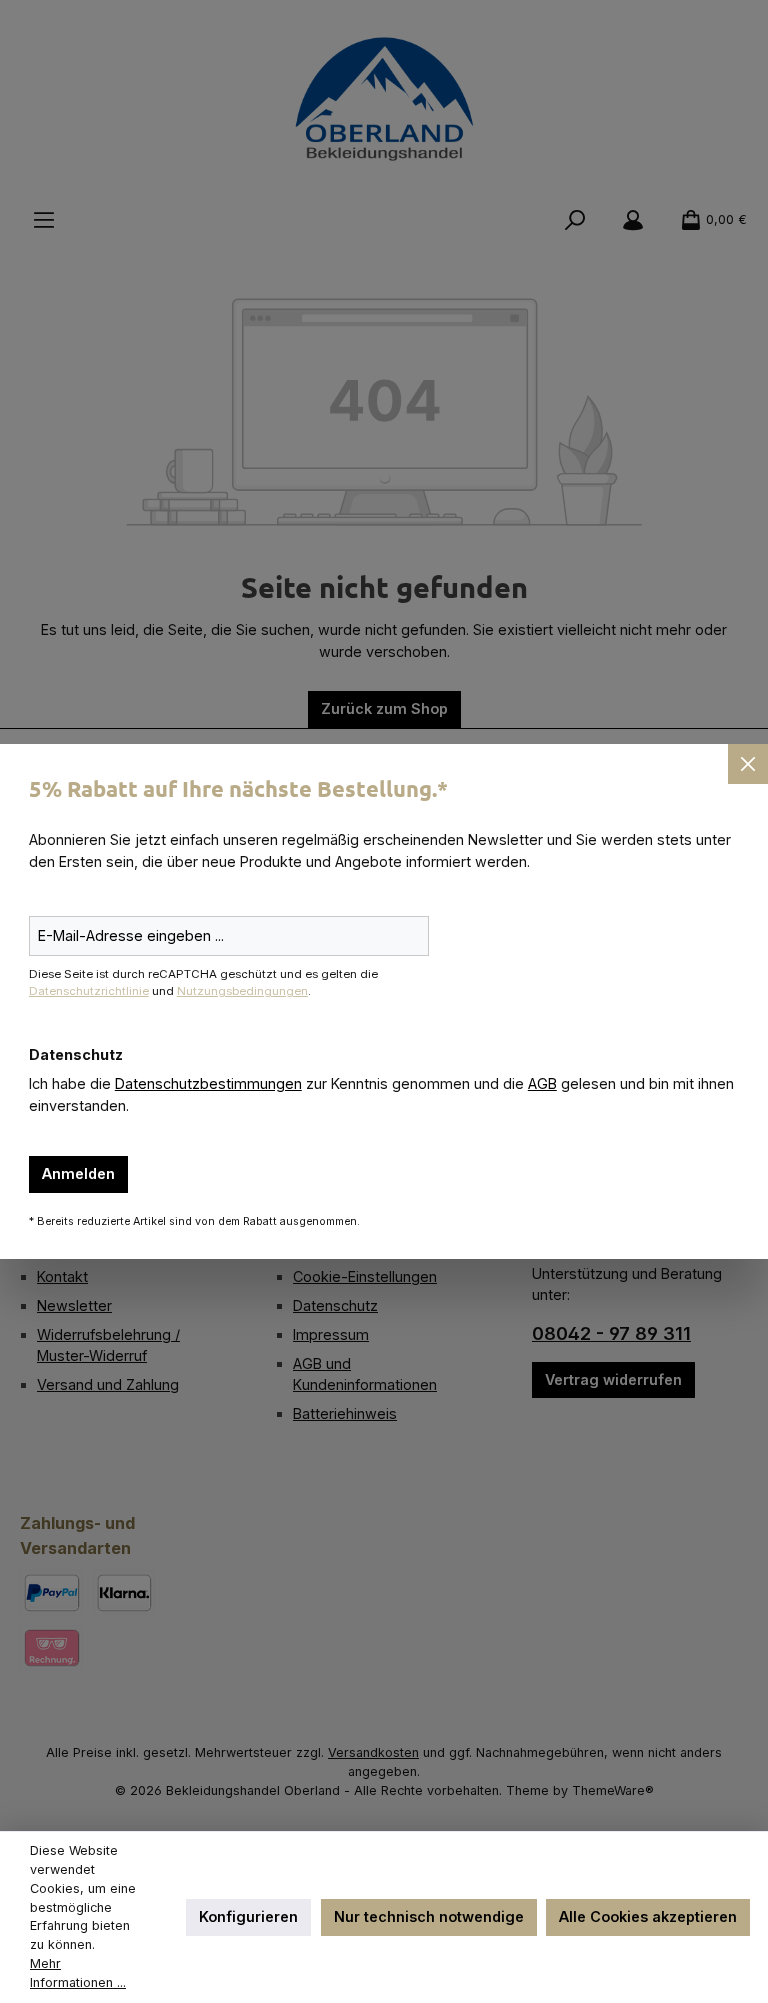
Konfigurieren (248, 1916)
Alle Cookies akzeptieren (648, 1916)
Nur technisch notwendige (429, 1916)
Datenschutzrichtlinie (89, 991)
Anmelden (78, 1173)
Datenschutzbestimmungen (208, 1083)
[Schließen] (748, 764)
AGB (542, 1083)
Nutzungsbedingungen (242, 991)
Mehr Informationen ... (78, 1973)
